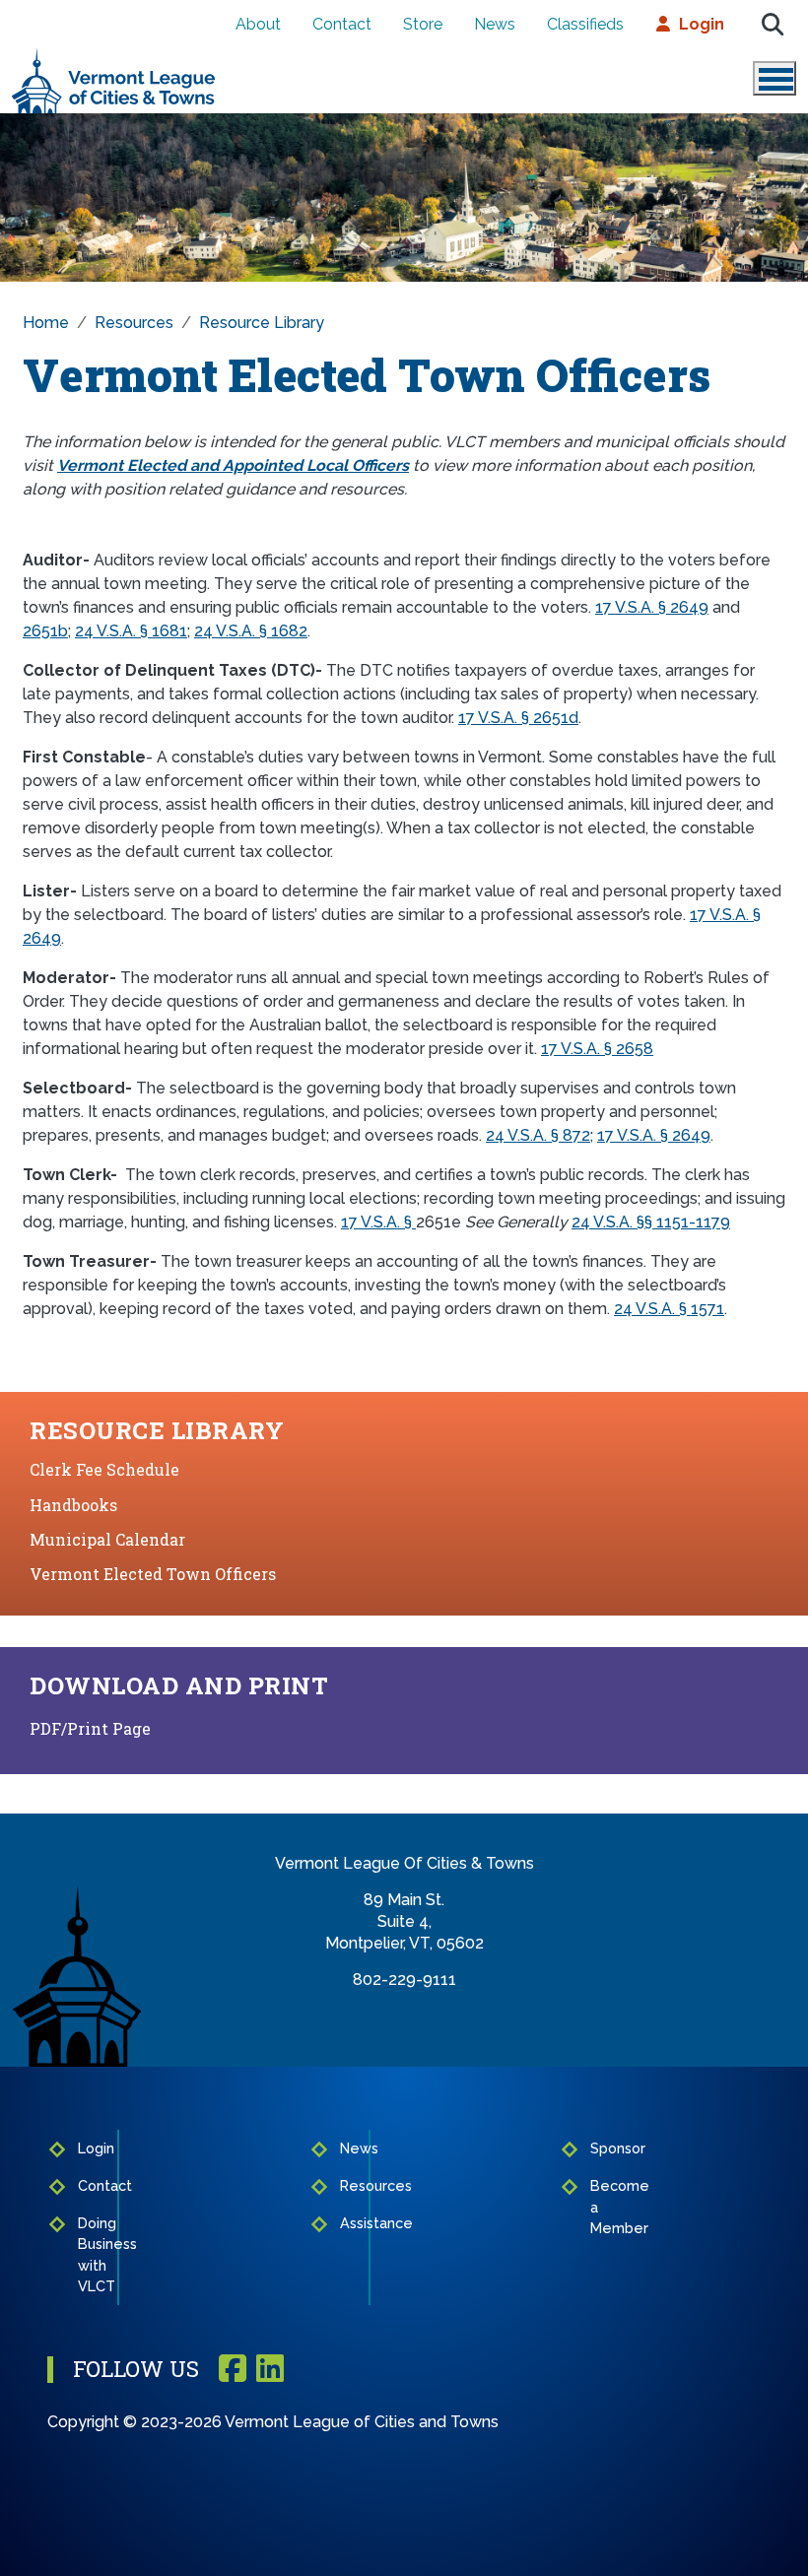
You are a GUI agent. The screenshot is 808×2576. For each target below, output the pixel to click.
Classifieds (585, 24)
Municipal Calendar (107, 1539)
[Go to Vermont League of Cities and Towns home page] (114, 56)
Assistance (348, 2223)
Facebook (233, 2370)
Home (46, 323)
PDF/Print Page (90, 1728)
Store (423, 24)
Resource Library (262, 323)
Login (702, 24)
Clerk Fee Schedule (104, 1469)
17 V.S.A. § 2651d (518, 718)
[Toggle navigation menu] (774, 78)
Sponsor (600, 2148)
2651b (45, 631)
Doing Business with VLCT (92, 2255)
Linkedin (270, 2370)
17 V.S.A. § (378, 1222)
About (258, 24)
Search (773, 25)
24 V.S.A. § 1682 (251, 631)
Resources (134, 323)
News (495, 24)
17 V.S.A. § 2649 (652, 607)
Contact (342, 24)
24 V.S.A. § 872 (538, 1135)
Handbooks (73, 1505)
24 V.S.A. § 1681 (131, 631)
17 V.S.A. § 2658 (597, 1049)
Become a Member (600, 2207)
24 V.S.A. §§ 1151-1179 (651, 1222)
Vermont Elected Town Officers (153, 1574)
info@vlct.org (404, 2001)
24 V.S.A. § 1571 (669, 1309)
